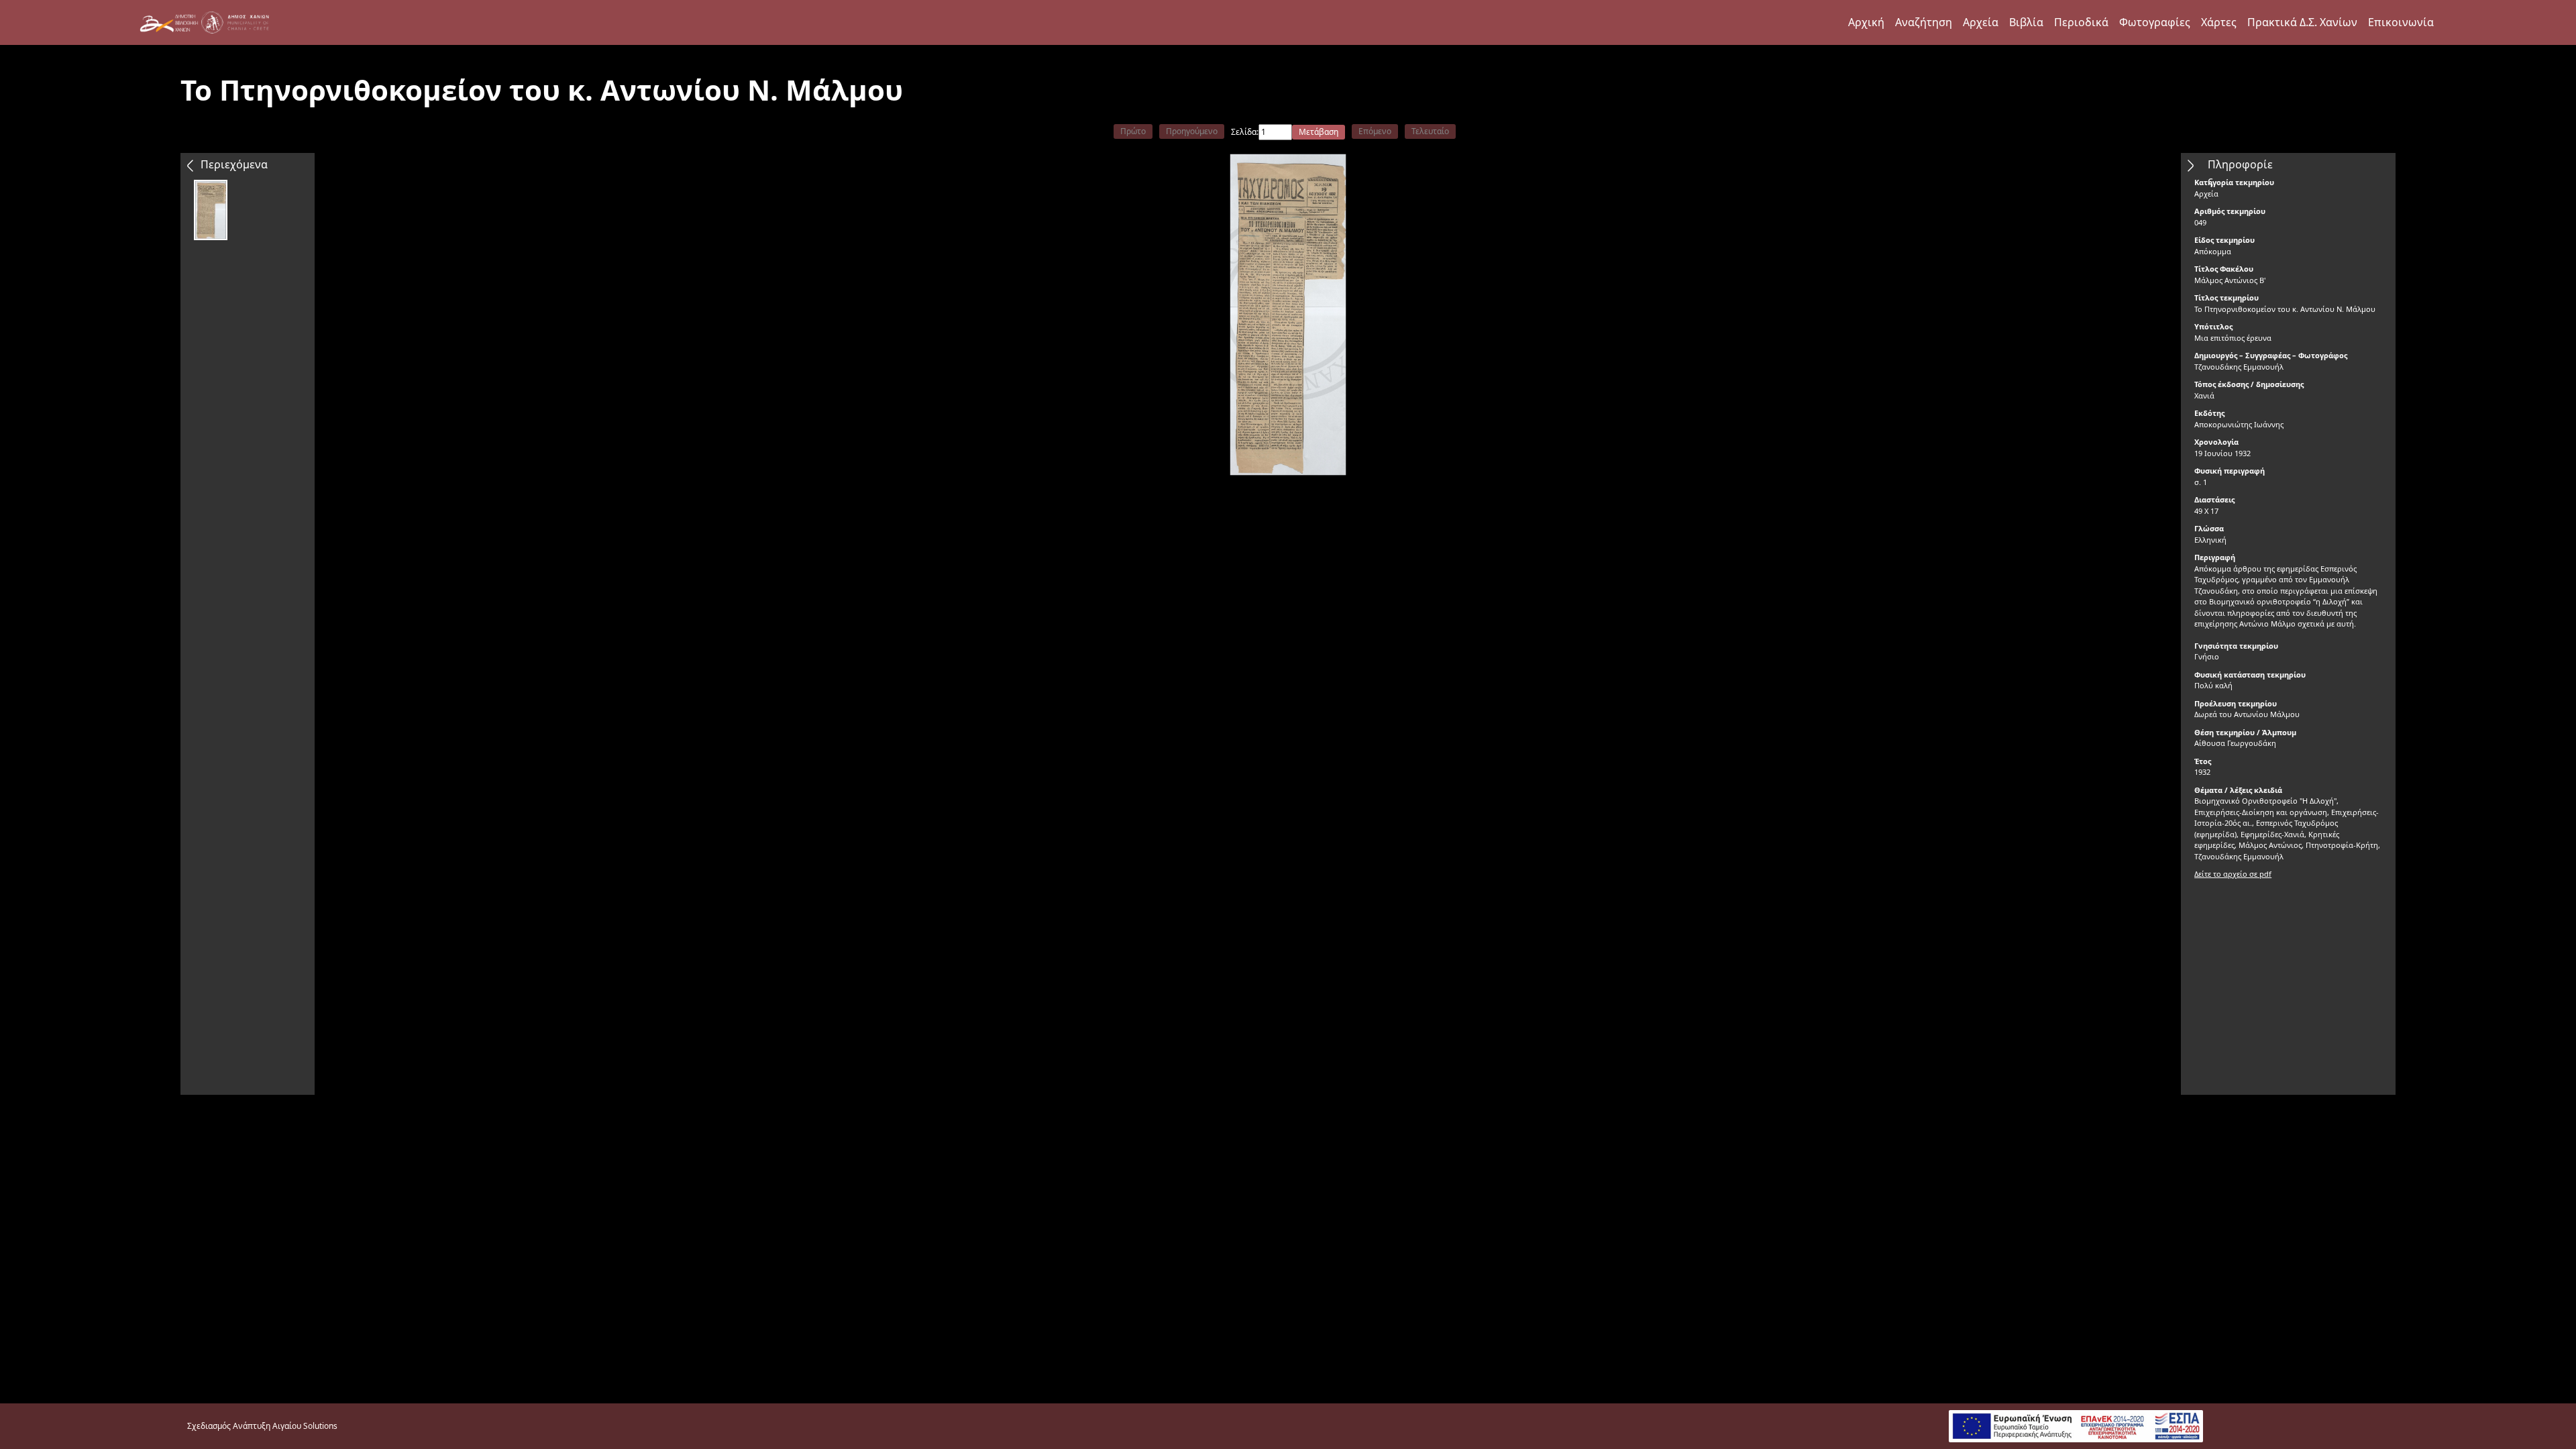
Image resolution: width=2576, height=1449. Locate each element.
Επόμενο (1375, 131)
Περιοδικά (2081, 22)
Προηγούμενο (1192, 131)
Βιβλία (2026, 22)
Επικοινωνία (2401, 22)
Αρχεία (1981, 22)
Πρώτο (1133, 131)
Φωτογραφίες (2155, 22)
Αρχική (1866, 22)
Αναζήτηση (1924, 22)
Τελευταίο (1430, 131)
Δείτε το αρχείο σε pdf (2233, 874)
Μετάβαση (1319, 132)
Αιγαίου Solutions (305, 1426)
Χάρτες (2219, 22)
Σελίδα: (1245, 132)
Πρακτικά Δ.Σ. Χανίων (2302, 22)
